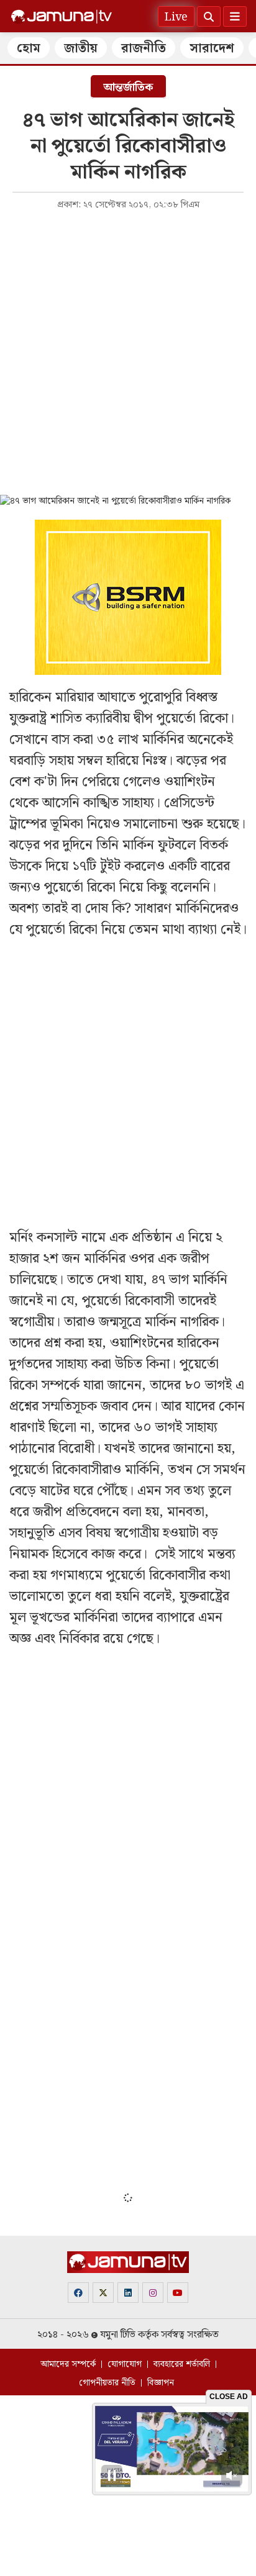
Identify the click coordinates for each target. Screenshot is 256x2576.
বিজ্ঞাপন (161, 2383)
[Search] (209, 16)
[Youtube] (178, 2293)
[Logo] (62, 17)
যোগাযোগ (125, 2364)
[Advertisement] (128, 351)
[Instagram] (153, 2293)
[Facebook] (78, 2293)
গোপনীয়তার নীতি (107, 2383)
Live (176, 17)
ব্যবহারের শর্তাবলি (182, 2364)
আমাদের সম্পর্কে (68, 2364)
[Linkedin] (128, 2293)
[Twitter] (103, 2293)
